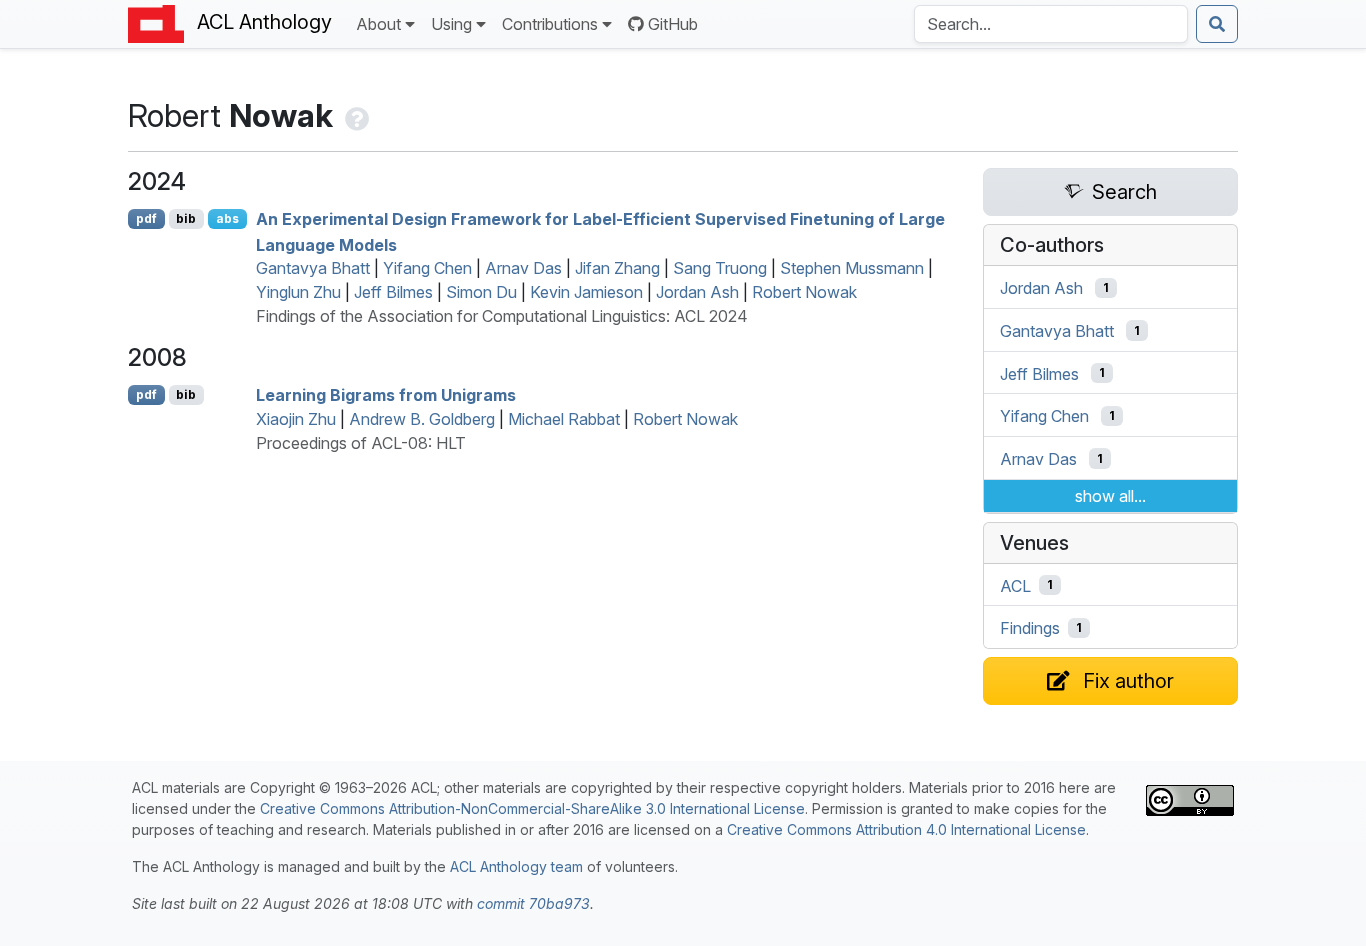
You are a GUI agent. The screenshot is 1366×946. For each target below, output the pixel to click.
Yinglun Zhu (298, 292)
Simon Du (481, 292)
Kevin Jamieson (586, 292)
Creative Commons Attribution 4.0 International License (906, 829)
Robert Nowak (804, 292)
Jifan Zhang (617, 268)
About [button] (378, 24)
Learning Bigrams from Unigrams (386, 395)
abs (227, 218)
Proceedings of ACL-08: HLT (361, 443)
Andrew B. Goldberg (422, 419)
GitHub (673, 24)
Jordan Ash (697, 292)
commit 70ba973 (533, 903)
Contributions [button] (550, 24)
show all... (1110, 496)
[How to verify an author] (355, 115)
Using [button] (451, 24)
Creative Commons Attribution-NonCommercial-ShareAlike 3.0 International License (532, 808)
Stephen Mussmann (852, 268)
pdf (146, 218)
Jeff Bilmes (393, 292)
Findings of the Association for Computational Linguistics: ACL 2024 (502, 316)
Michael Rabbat (564, 419)
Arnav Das (523, 268)
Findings (1030, 628)
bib (186, 218)
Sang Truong (720, 268)
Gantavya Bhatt (313, 268)
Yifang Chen (427, 268)
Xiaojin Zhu (296, 419)
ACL (1015, 585)
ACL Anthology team (516, 866)
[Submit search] (1217, 24)
